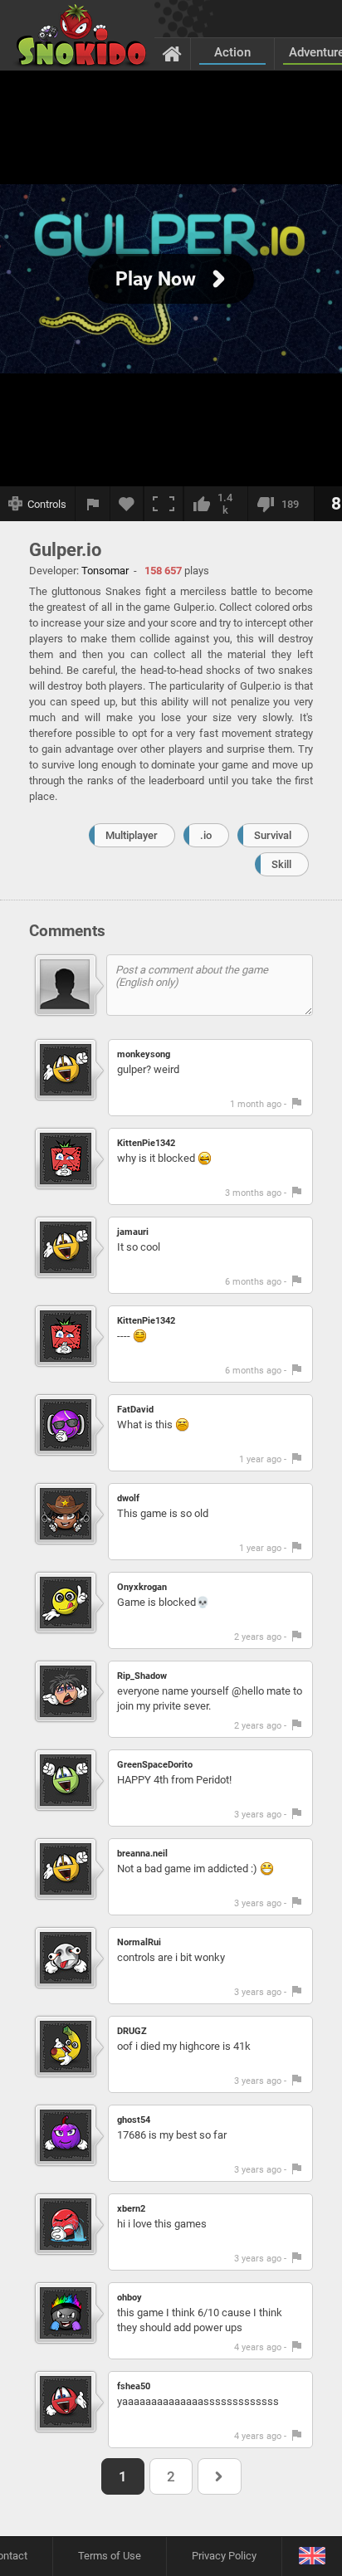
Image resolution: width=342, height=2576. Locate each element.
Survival (273, 835)
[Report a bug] (93, 504)
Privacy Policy (224, 2556)
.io (206, 835)
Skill (281, 864)
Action (232, 52)
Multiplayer (132, 835)
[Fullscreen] (164, 504)
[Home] (172, 53)
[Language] (312, 2556)
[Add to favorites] (127, 504)
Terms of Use (110, 2556)
